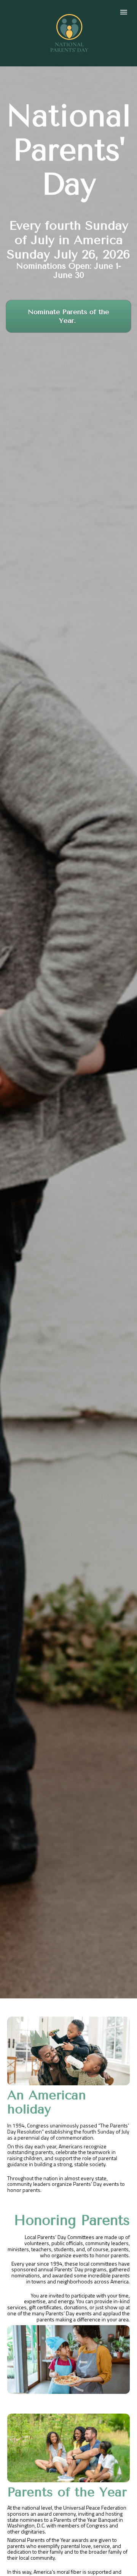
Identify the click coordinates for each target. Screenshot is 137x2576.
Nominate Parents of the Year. (68, 316)
